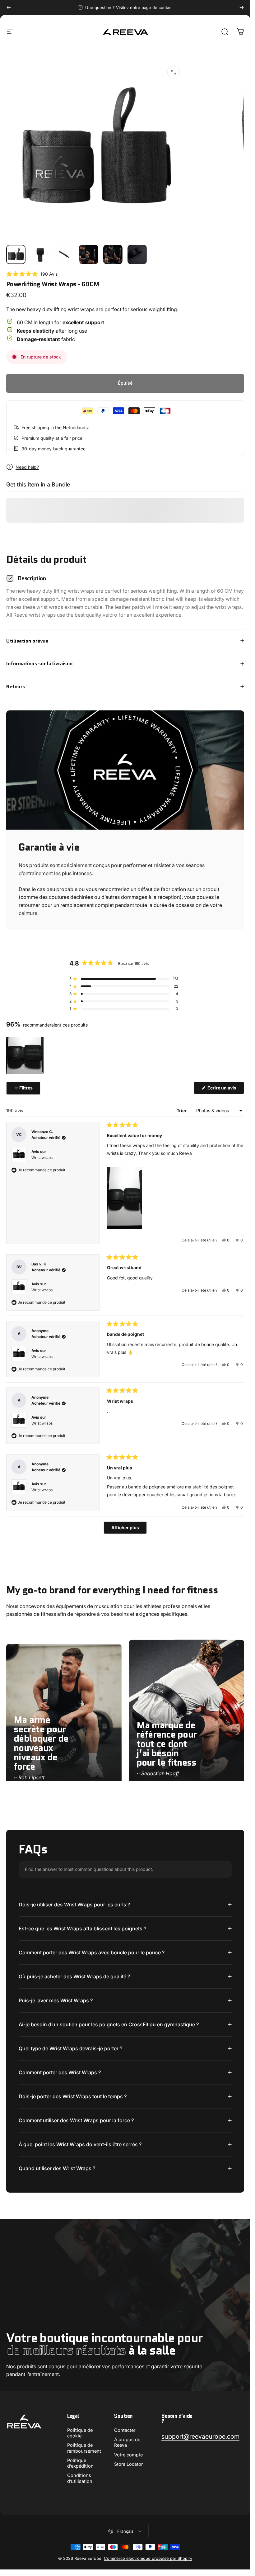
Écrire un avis (225, 1089)
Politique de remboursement (84, 2448)
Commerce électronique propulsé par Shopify (148, 2558)
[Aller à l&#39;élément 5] (113, 254)
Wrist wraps (42, 1158)
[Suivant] (242, 7)
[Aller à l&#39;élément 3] (64, 254)
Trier (182, 1110)
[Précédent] (9, 7)
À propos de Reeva (127, 2442)
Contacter (125, 2430)
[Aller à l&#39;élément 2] (40, 254)
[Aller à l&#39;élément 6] (137, 254)
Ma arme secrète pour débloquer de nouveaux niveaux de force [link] (41, 1743)
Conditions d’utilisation (80, 2478)
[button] (32, 274)
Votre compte (128, 2455)
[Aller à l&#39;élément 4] (89, 254)
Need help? (27, 467)
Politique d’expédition (80, 2463)
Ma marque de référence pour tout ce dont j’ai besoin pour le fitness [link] (167, 1744)
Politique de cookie (80, 2433)
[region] (25, 1056)
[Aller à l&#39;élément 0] (16, 254)
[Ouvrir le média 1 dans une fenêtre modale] (174, 72)
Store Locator (128, 2464)
